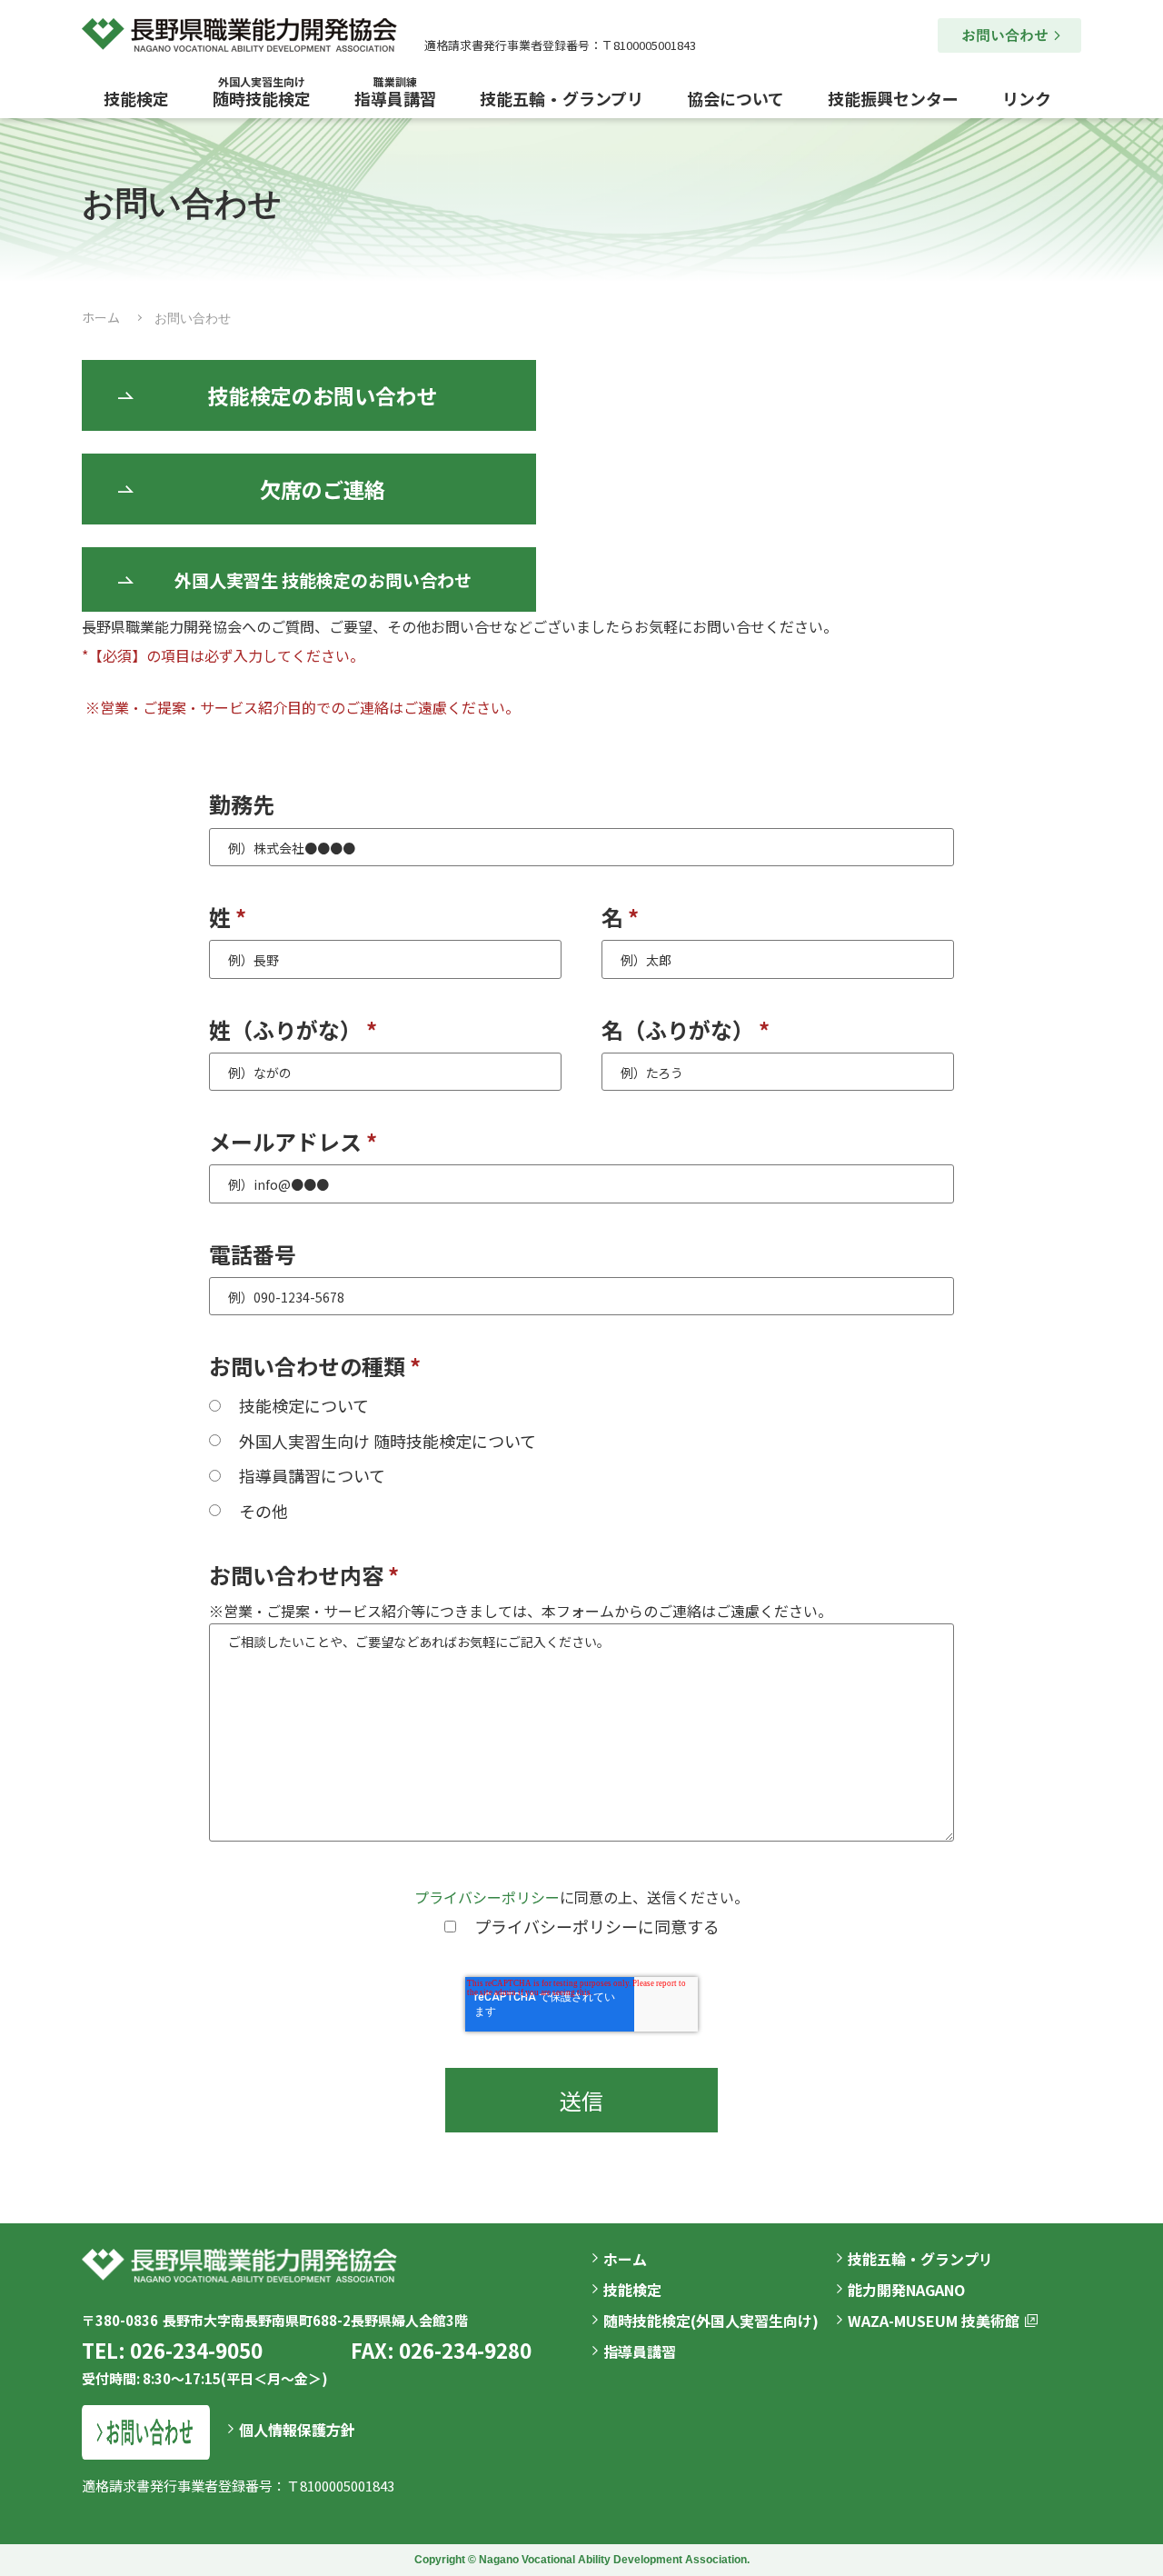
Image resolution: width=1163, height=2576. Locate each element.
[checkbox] (581, 1457)
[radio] (581, 1404)
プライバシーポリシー (487, 1897)
